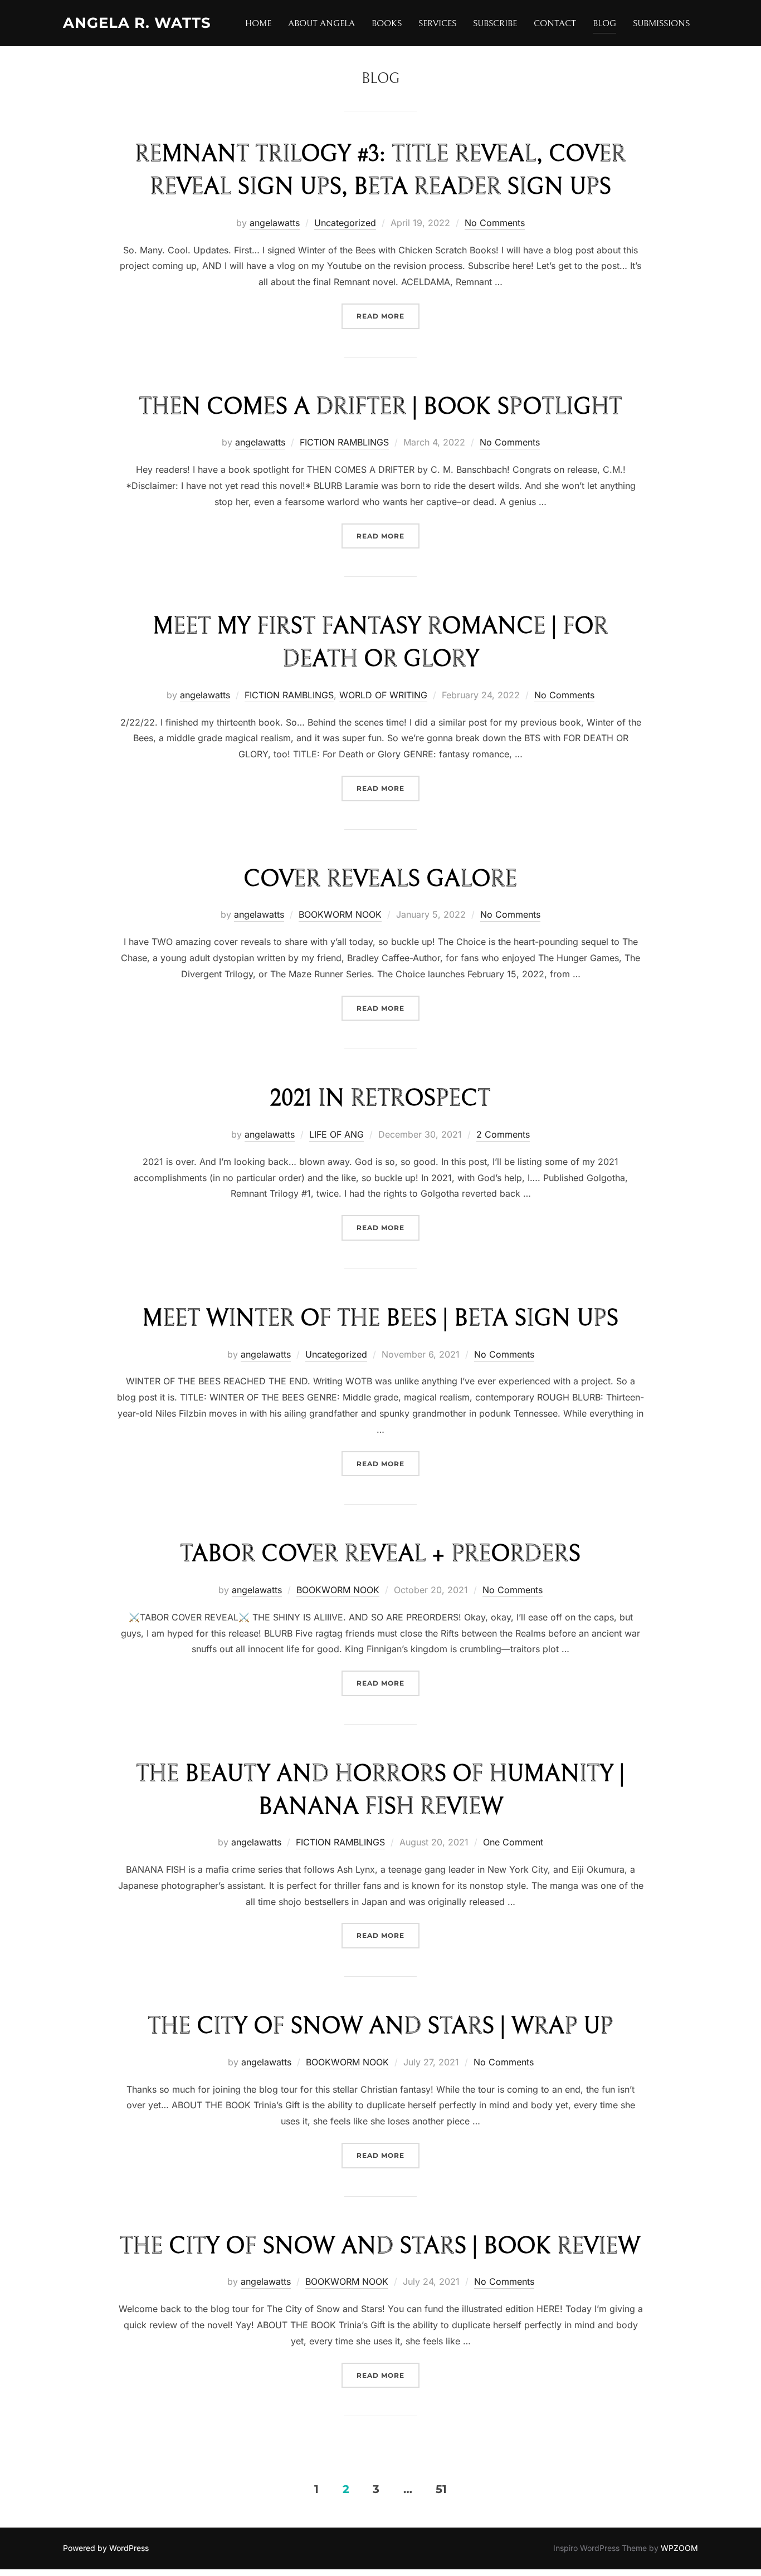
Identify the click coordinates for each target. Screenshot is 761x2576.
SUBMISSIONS (661, 23)
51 (441, 2489)
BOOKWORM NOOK (340, 914)
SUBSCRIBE (495, 23)
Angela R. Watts (137, 23)
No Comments (495, 223)
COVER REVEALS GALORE (380, 879)
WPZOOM (679, 2548)
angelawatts (275, 223)
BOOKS (387, 23)
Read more (388, 316)
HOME (258, 23)
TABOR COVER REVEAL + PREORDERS (380, 1554)
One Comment (513, 1842)
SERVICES (437, 23)
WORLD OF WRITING (383, 695)
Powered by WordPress (106, 2548)
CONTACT (555, 23)
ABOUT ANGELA (321, 23)
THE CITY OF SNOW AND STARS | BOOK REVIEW (380, 2246)
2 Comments (503, 1134)
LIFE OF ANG (336, 1134)
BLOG (604, 23)
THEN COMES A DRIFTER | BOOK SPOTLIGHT (380, 407)
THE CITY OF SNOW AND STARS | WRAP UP (380, 2026)
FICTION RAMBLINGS (344, 442)
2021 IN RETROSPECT (380, 1099)
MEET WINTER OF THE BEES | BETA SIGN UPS (380, 1319)
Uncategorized (345, 223)
